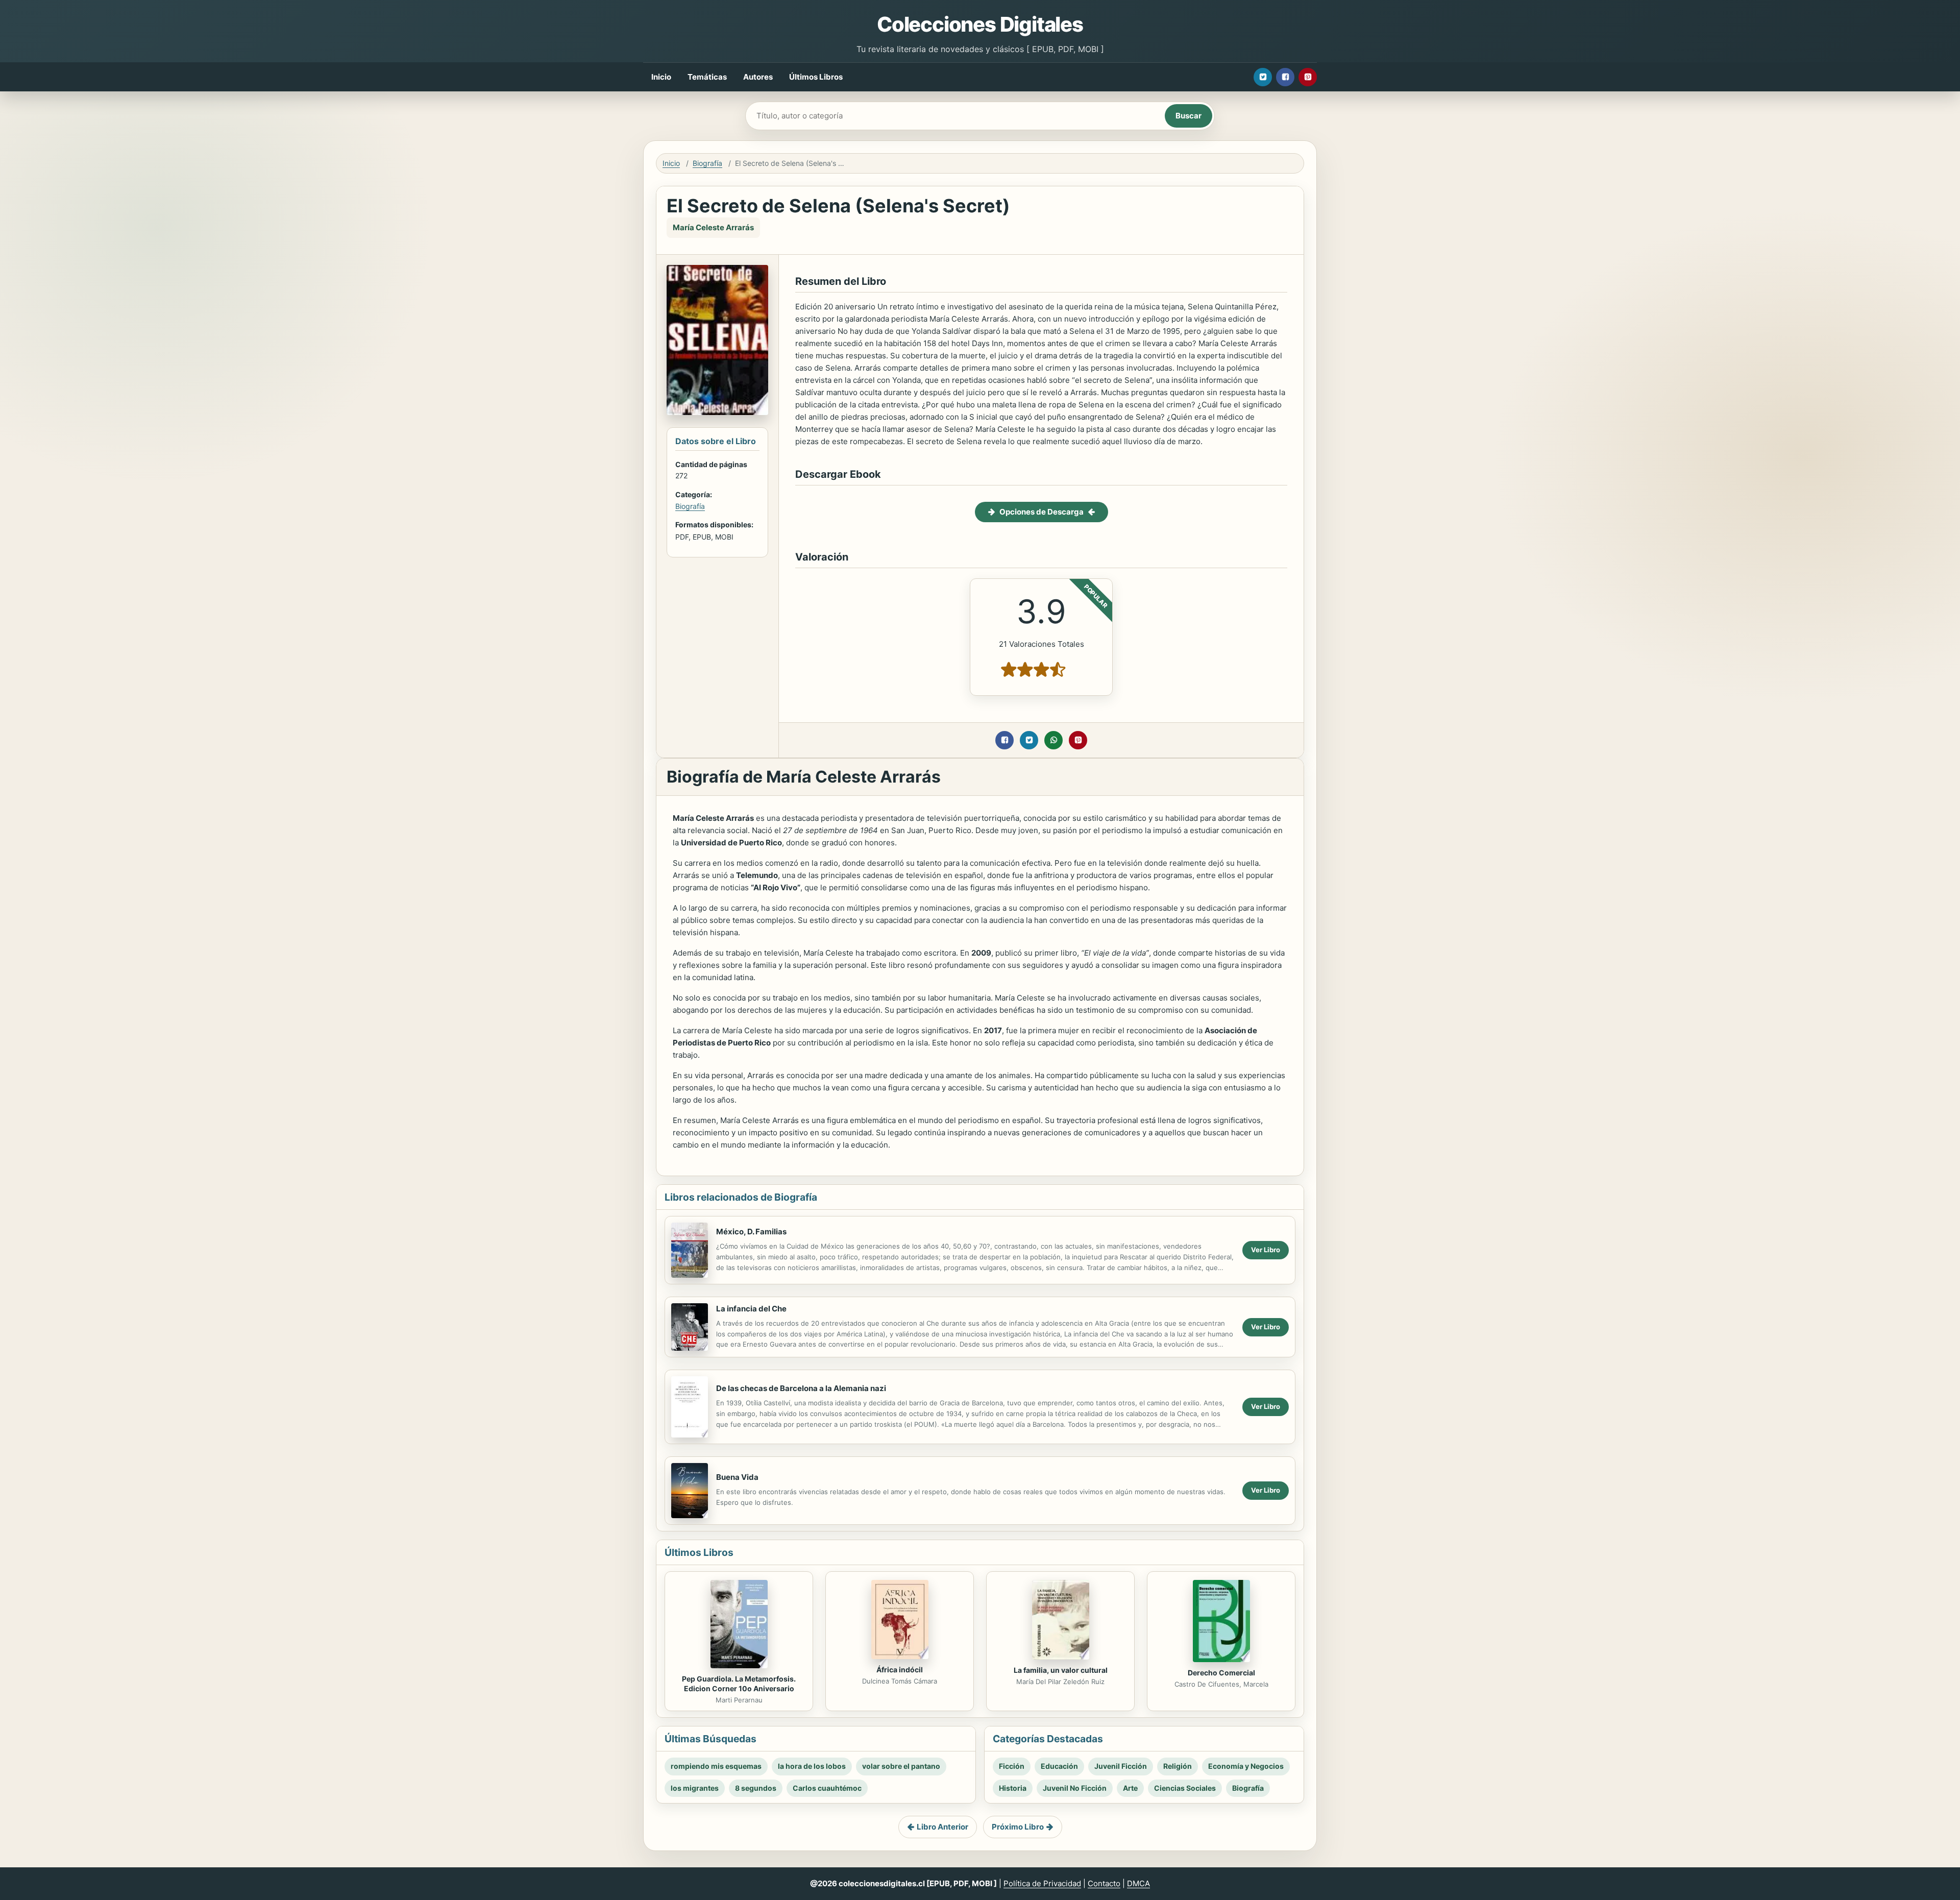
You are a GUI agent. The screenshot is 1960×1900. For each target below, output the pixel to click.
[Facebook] (1285, 77)
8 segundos (756, 1788)
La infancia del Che (751, 1309)
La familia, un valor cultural (1061, 1670)
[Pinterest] (1308, 77)
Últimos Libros (816, 77)
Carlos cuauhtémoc (827, 1788)
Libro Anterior (942, 1827)
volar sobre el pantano (901, 1766)
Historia (1013, 1788)
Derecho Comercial (1221, 1673)
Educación (1059, 1766)
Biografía (707, 163)
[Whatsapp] (1053, 740)
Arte (1130, 1788)
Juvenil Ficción (1121, 1766)
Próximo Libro (1018, 1827)
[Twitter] (1263, 77)
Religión (1178, 1766)
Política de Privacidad (1042, 1883)
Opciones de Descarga (1042, 512)
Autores (758, 77)
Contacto (1104, 1883)
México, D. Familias (751, 1232)
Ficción (1012, 1766)
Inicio (661, 77)
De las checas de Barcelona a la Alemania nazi (801, 1388)
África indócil (900, 1670)
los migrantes (695, 1788)
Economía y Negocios (1246, 1766)
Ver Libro (1266, 1250)
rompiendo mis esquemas (716, 1766)
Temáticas (707, 77)
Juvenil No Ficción (1075, 1788)
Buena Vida (737, 1477)
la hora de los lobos (812, 1766)
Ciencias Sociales (1185, 1788)
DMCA (1138, 1883)
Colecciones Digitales (980, 24)
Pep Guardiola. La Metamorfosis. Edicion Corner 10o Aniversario (739, 1684)
